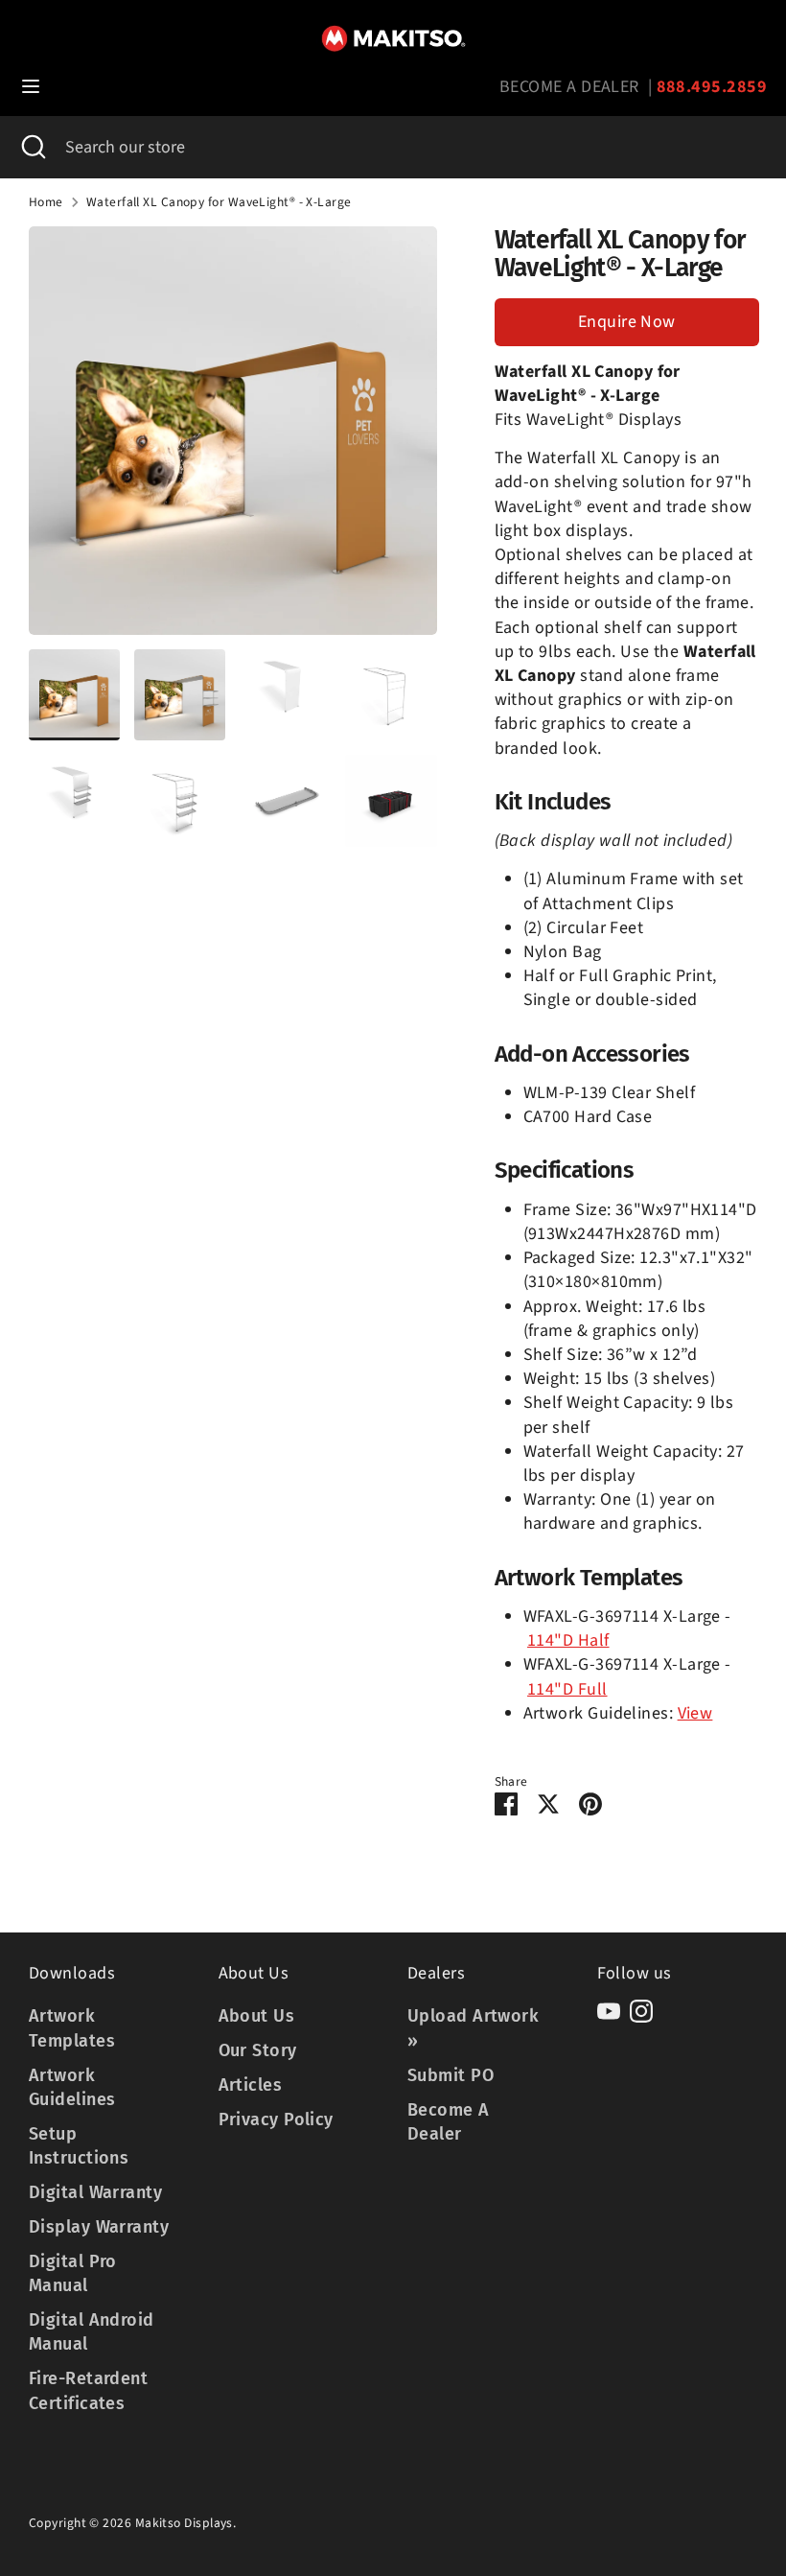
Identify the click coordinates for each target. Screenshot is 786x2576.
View (695, 1713)
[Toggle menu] (31, 87)
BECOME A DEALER (569, 87)
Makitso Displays (184, 2523)
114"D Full (567, 1689)
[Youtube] (609, 2011)
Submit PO (451, 2075)
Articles (251, 2085)
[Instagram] (641, 2011)
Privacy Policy (276, 2119)
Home (46, 202)
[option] (233, 438)
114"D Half (568, 1640)
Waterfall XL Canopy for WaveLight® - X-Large (219, 202)
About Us (257, 2016)
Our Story (258, 2050)
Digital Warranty (95, 2192)
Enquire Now (627, 322)
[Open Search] (33, 147)
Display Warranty (99, 2227)
